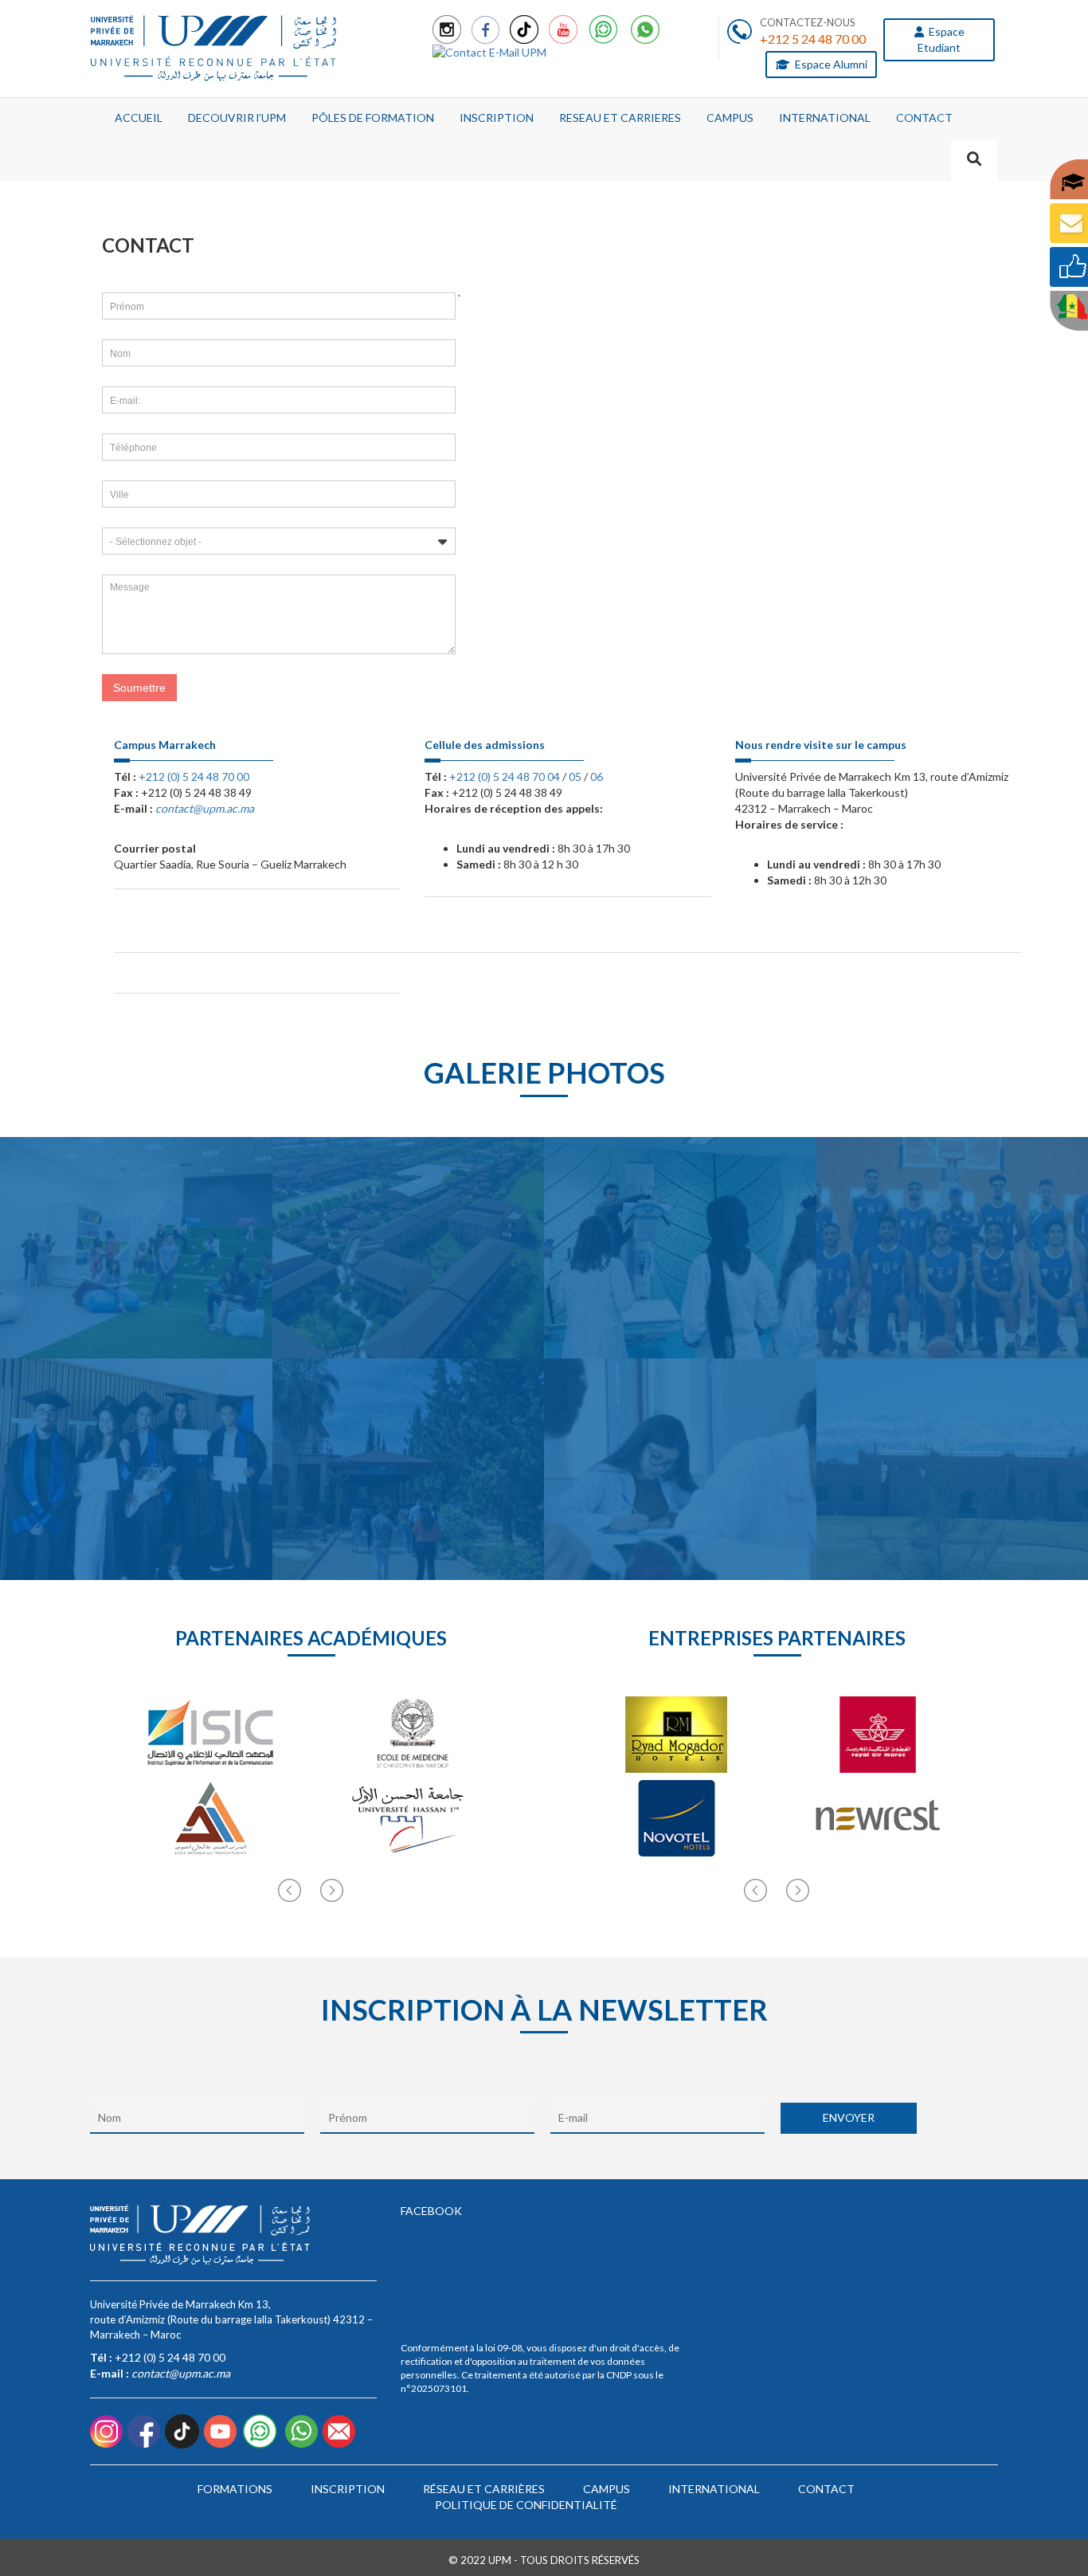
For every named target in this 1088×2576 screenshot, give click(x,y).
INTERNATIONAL (825, 118)
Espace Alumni (830, 64)
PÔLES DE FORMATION (373, 118)
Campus (607, 2489)
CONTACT (924, 118)
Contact (826, 2489)
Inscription (348, 2489)
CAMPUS (730, 118)
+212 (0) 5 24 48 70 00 (194, 776)
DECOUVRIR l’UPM (237, 118)
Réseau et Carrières (484, 2489)
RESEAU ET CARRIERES (620, 118)
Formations (235, 2489)
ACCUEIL (139, 118)
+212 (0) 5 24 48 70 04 (505, 776)
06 (597, 776)
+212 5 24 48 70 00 (813, 39)
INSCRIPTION (497, 118)
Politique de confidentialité (526, 2505)
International (714, 2489)
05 (575, 776)
